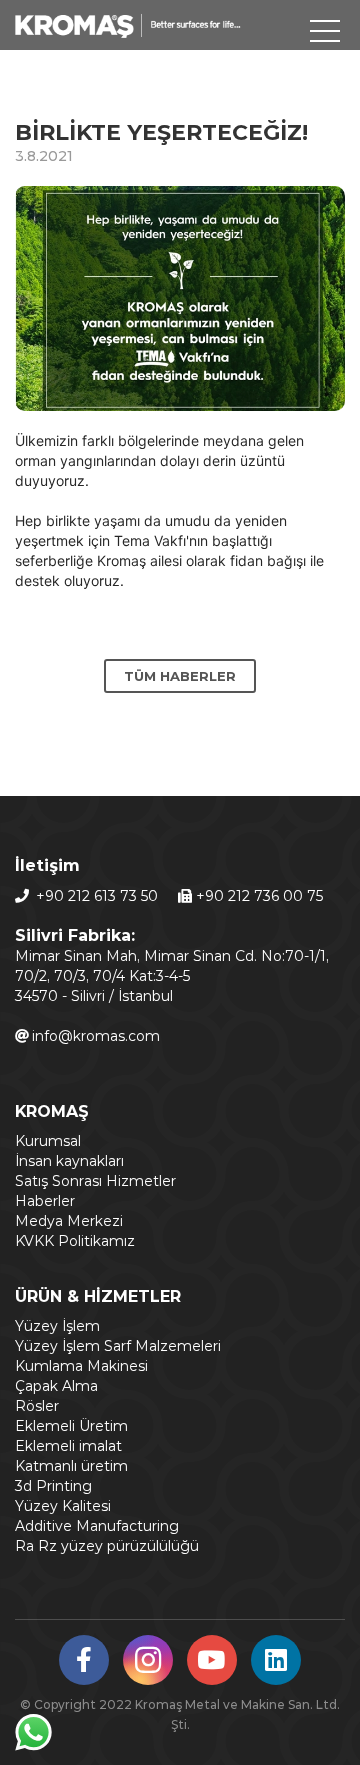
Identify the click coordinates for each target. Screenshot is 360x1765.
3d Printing (53, 1486)
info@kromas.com (96, 1036)
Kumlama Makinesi (81, 1366)
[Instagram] (148, 1666)
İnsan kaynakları (69, 1161)
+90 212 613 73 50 (97, 896)
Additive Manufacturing (97, 1526)
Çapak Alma (56, 1386)
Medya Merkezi (69, 1221)
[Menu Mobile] (325, 35)
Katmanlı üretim (71, 1466)
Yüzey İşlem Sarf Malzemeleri (118, 1346)
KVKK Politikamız (75, 1241)
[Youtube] (212, 1664)
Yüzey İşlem (57, 1326)
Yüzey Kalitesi (63, 1506)
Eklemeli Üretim (71, 1426)
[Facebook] (84, 1664)
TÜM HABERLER (180, 676)
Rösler (37, 1406)
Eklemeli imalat (68, 1446)
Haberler (45, 1201)
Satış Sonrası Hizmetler (95, 1181)
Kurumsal (48, 1141)
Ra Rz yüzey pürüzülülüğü (107, 1546)
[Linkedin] (276, 1664)
